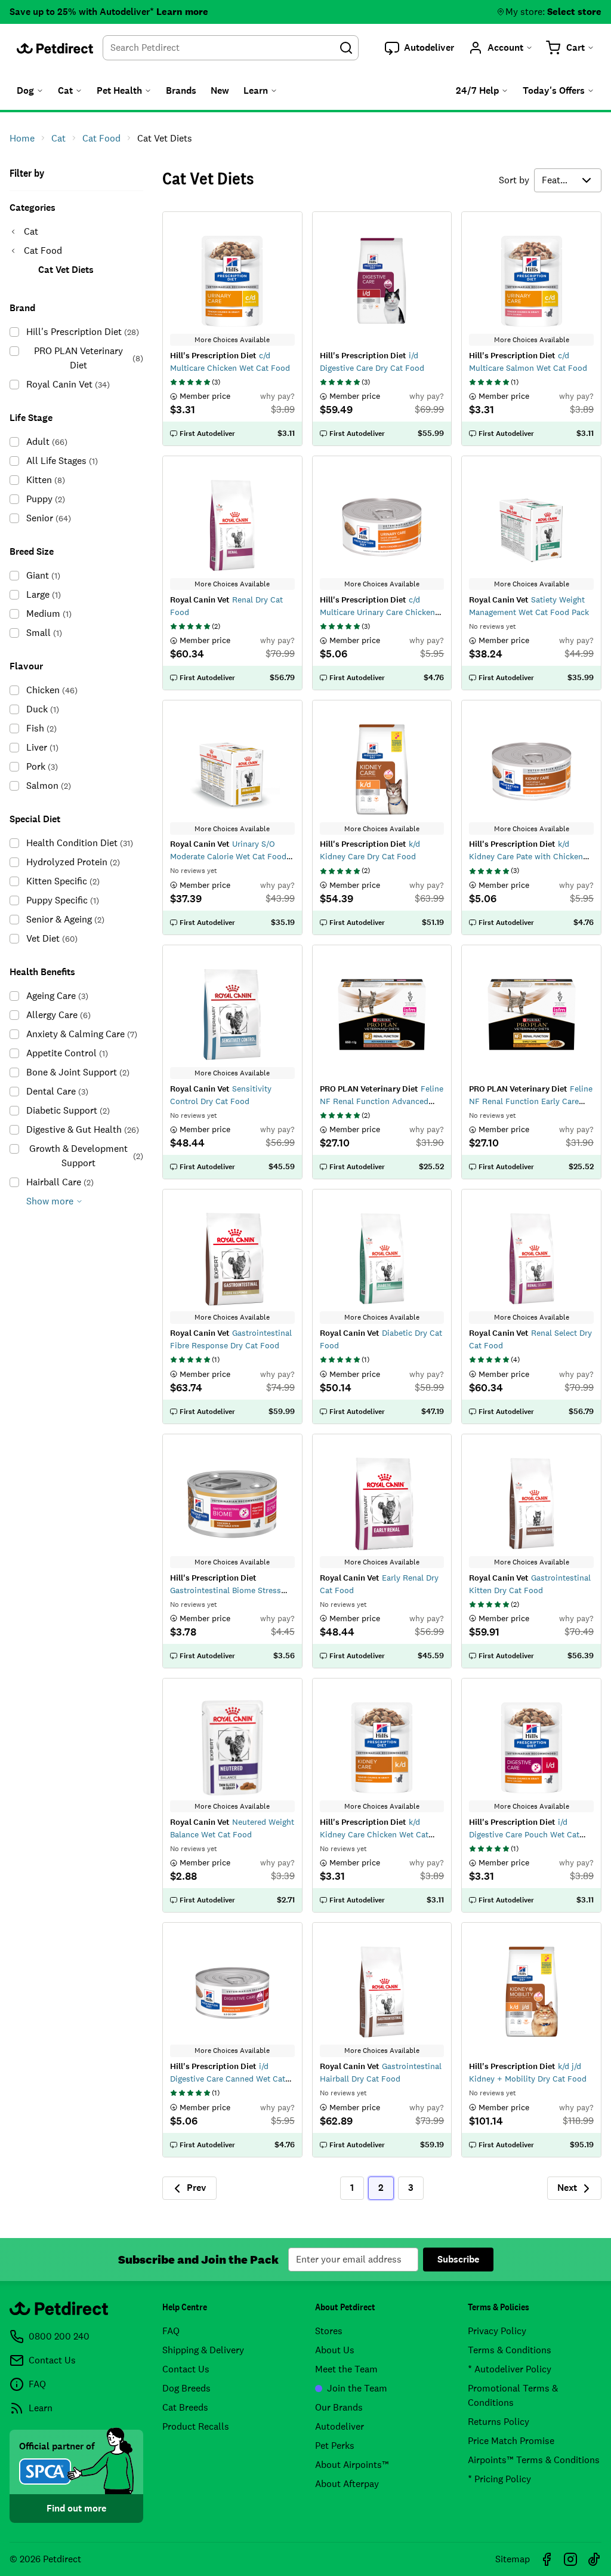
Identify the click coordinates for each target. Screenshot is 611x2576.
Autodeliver (340, 2426)
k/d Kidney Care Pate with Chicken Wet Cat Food (526, 856)
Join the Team (357, 2388)
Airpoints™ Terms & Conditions (534, 2460)
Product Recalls (196, 2426)
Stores (329, 2331)
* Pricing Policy (499, 2479)
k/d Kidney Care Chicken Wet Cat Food (374, 1834)
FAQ (171, 2331)
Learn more (182, 12)
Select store (574, 12)
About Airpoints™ (352, 2465)
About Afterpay (347, 2484)
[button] (419, 48)
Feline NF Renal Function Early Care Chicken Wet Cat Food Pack (531, 1101)
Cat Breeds (185, 2407)
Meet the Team (346, 2369)
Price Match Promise (511, 2441)
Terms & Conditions (510, 2350)
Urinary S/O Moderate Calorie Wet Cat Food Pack (228, 856)
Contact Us (186, 2369)
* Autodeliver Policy (510, 2369)
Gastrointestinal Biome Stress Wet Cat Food (226, 1590)
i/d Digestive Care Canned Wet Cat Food (228, 2079)
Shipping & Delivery (203, 2350)
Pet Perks (335, 2446)
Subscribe (458, 2259)
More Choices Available (232, 340)
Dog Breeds (186, 2388)
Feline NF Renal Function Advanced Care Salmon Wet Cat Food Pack (382, 1101)
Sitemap (513, 2559)
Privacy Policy (497, 2331)
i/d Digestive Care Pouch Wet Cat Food (524, 1834)
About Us (335, 2350)
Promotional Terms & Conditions (513, 2395)
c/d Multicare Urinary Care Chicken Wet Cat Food (377, 612)
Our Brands (339, 2407)
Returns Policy (499, 2422)
